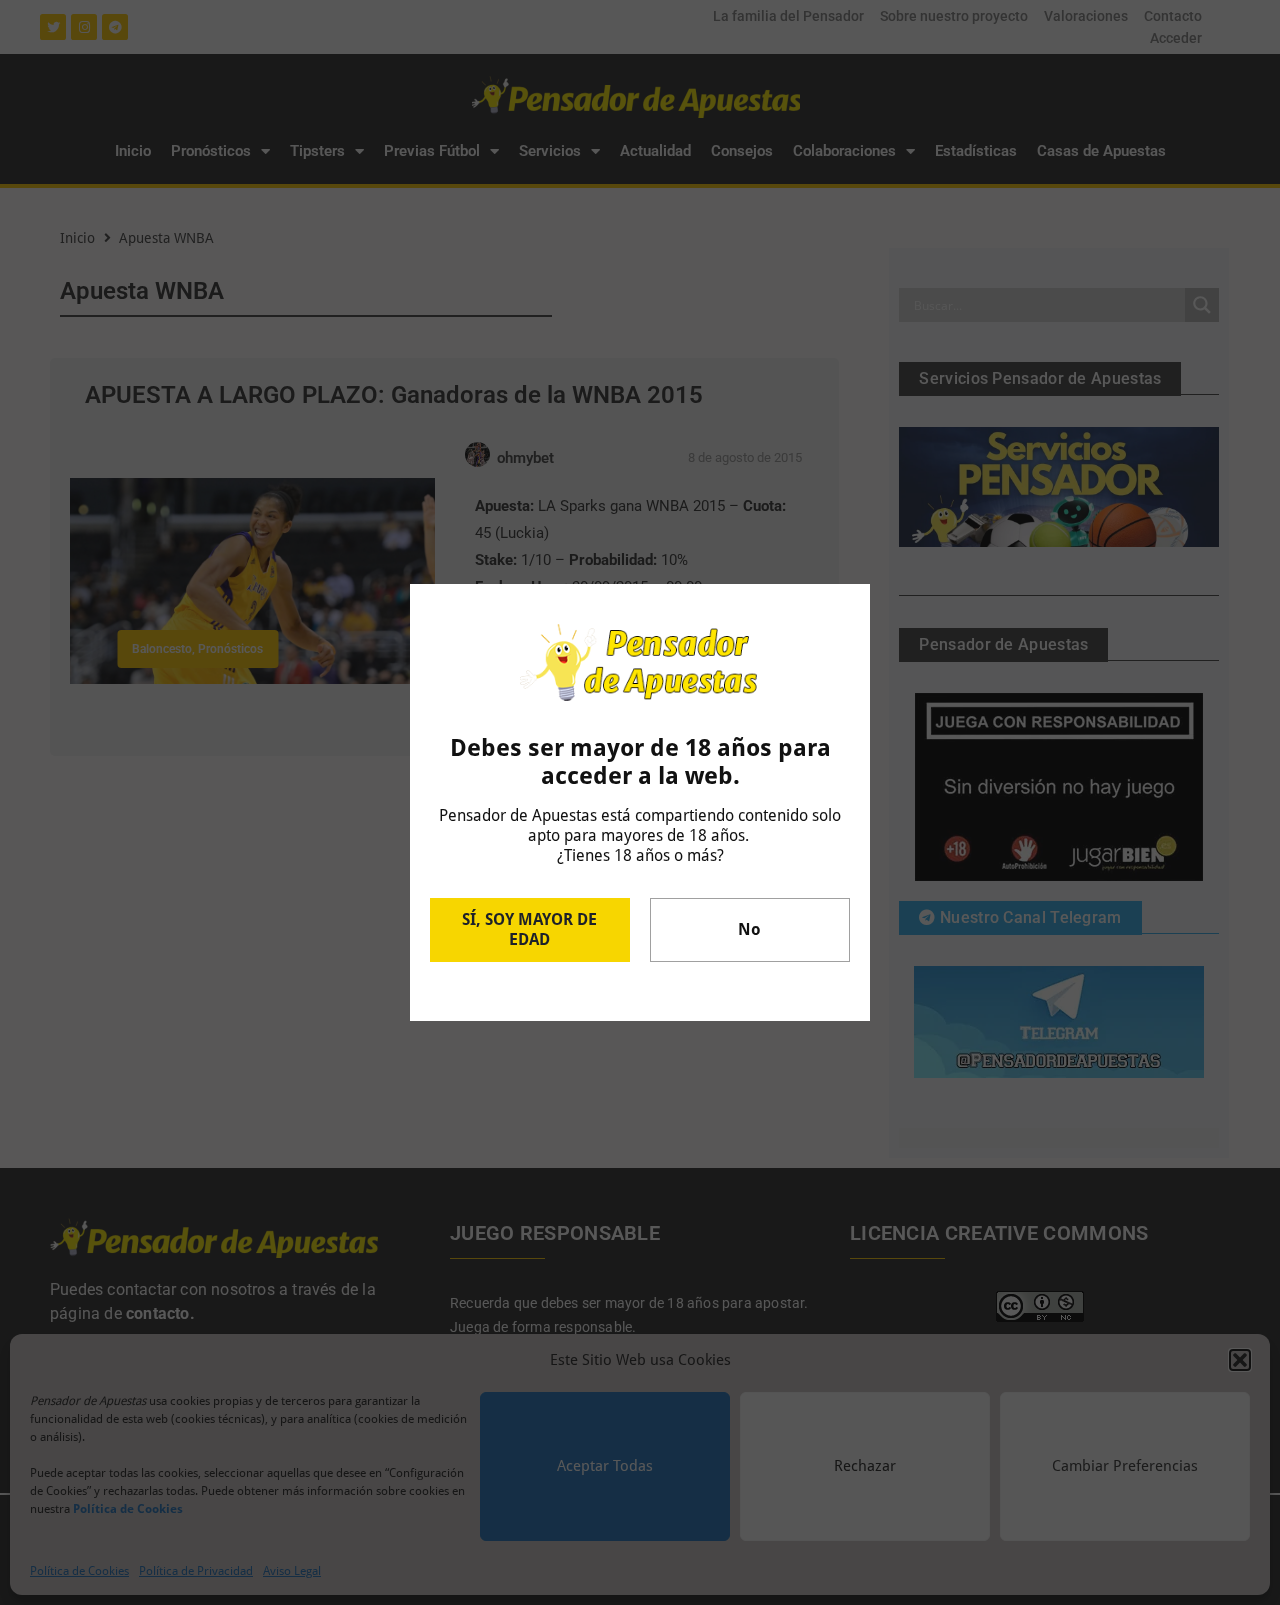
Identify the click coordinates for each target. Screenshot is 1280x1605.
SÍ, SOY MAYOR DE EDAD (529, 929)
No (749, 929)
